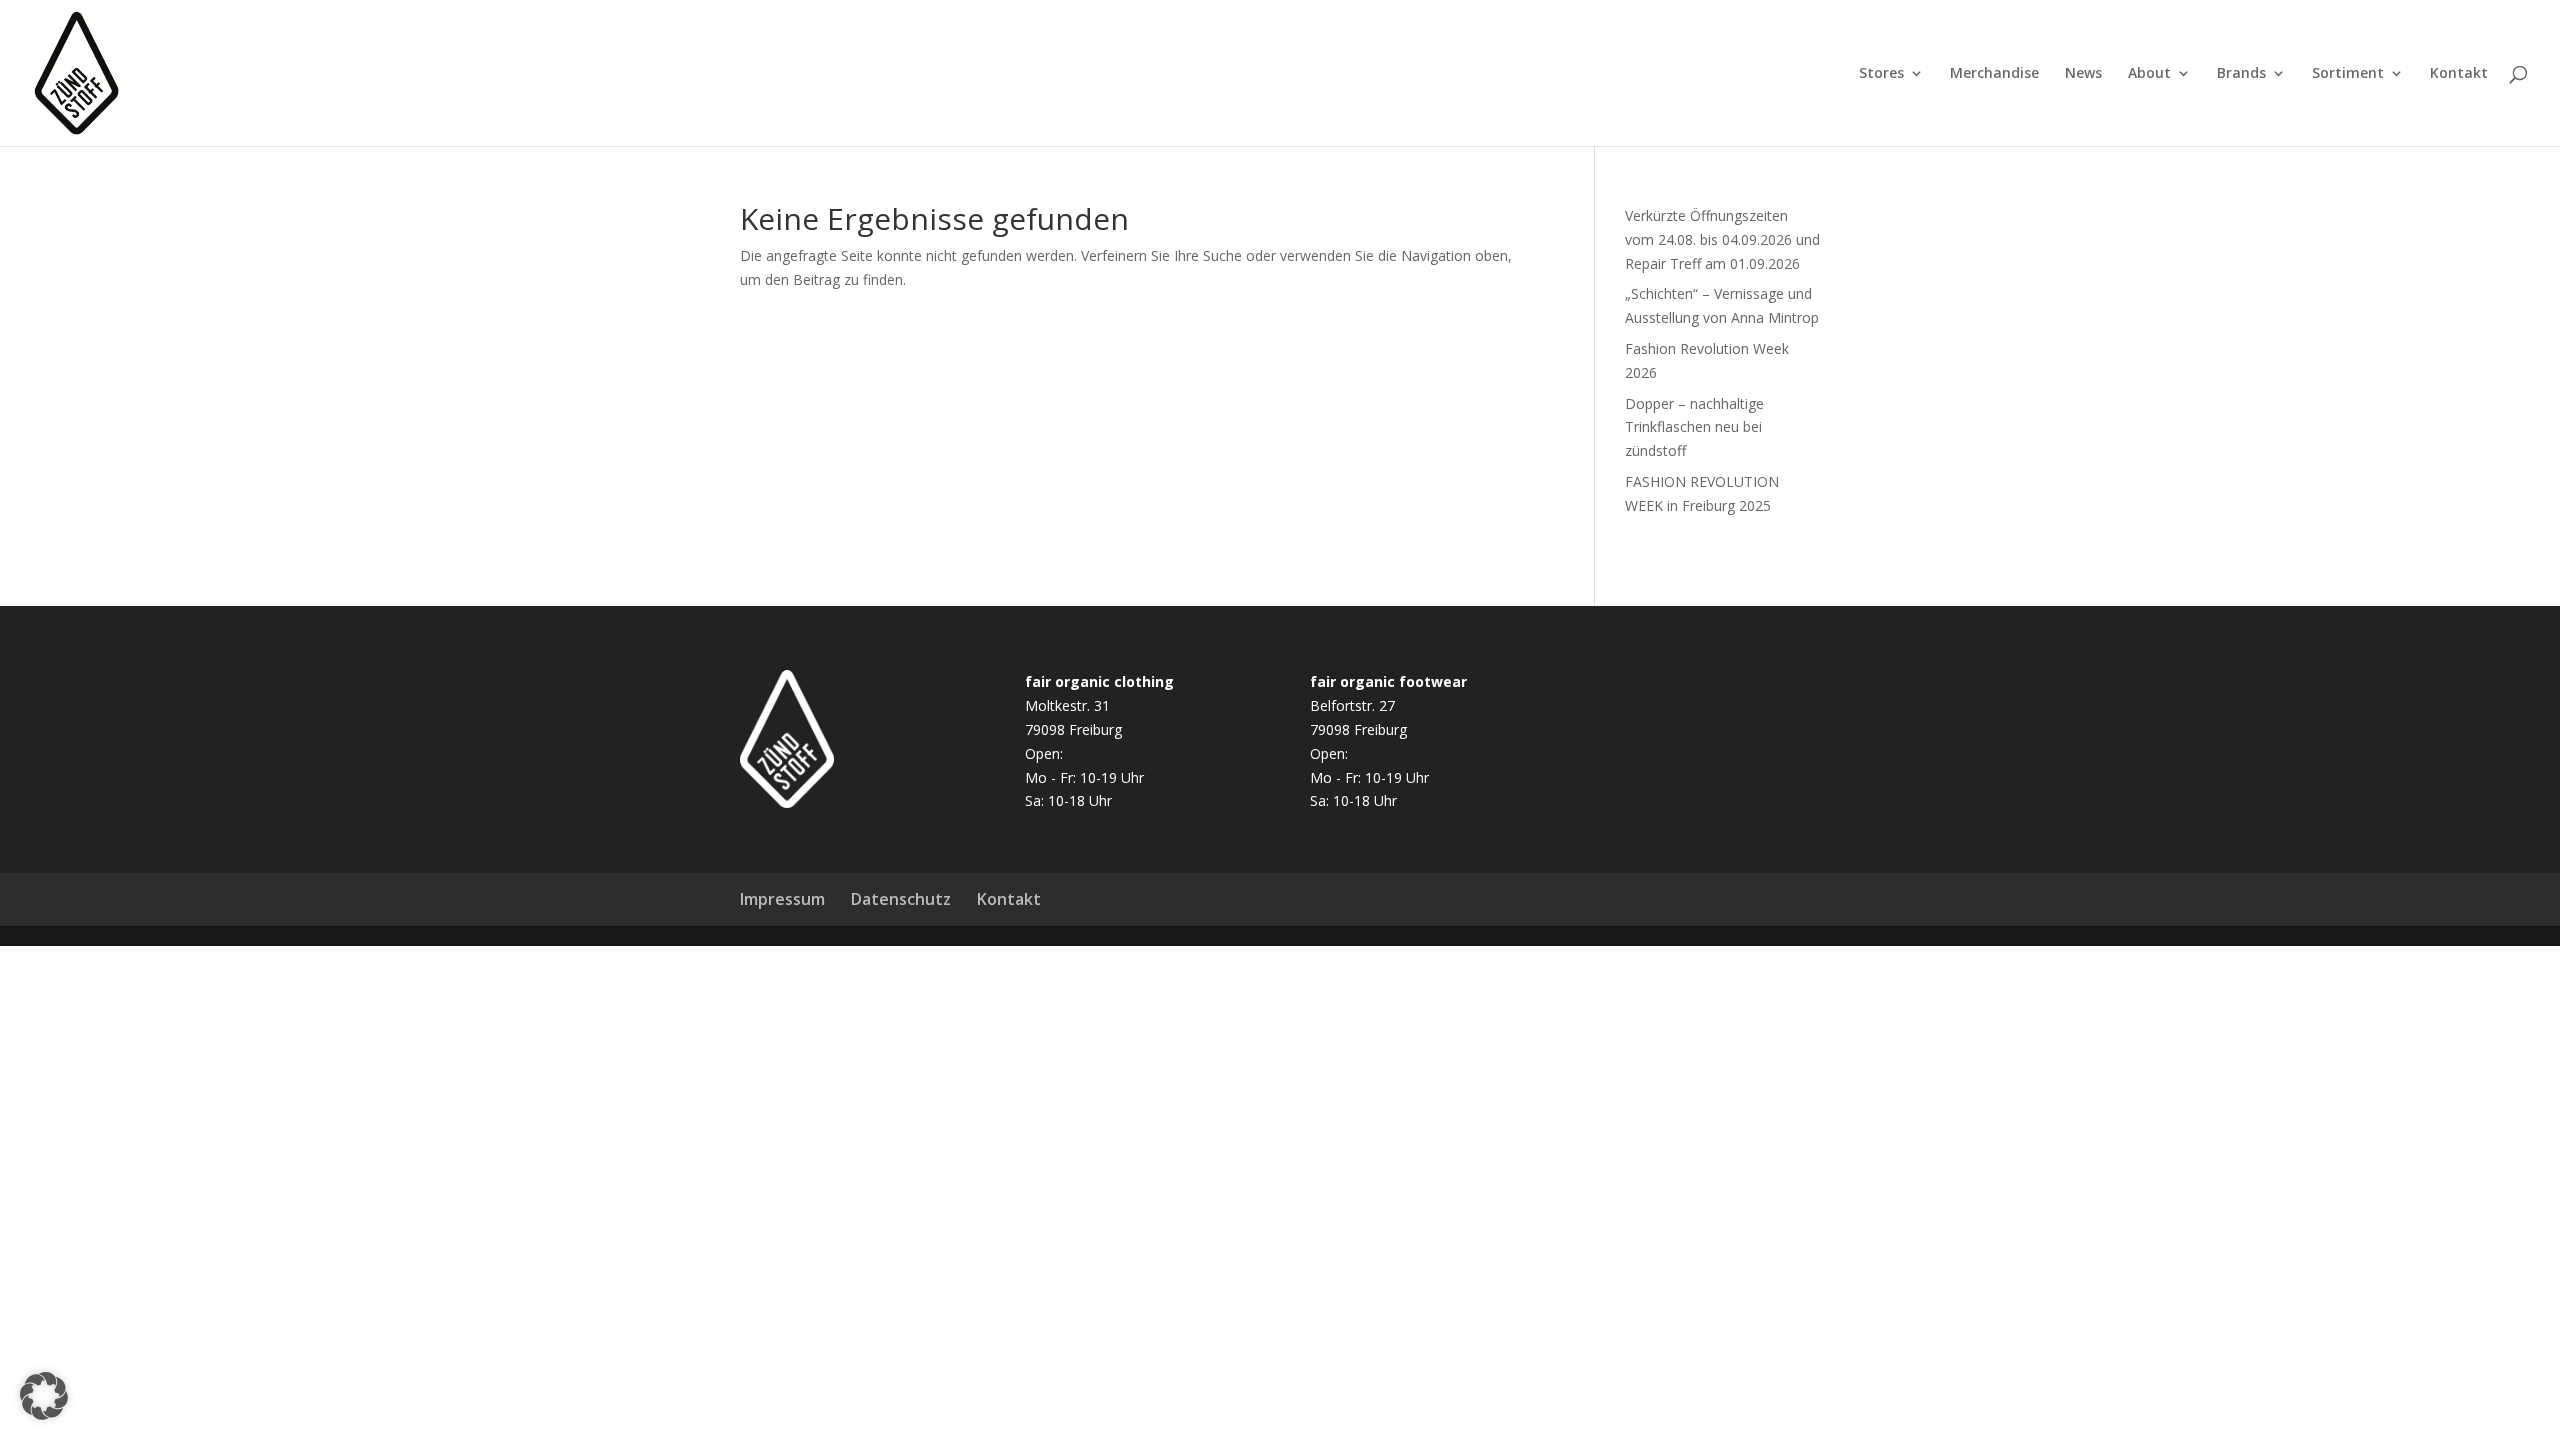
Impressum (782, 899)
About (2149, 74)
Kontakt (2459, 74)
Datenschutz (901, 899)
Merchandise (1994, 74)
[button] (44, 1396)
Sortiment (2348, 74)
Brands (2241, 74)
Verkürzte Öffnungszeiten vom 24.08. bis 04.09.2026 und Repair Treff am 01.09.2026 (1722, 239)
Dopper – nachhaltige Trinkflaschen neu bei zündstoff (1694, 427)
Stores (1881, 74)
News (2083, 74)
